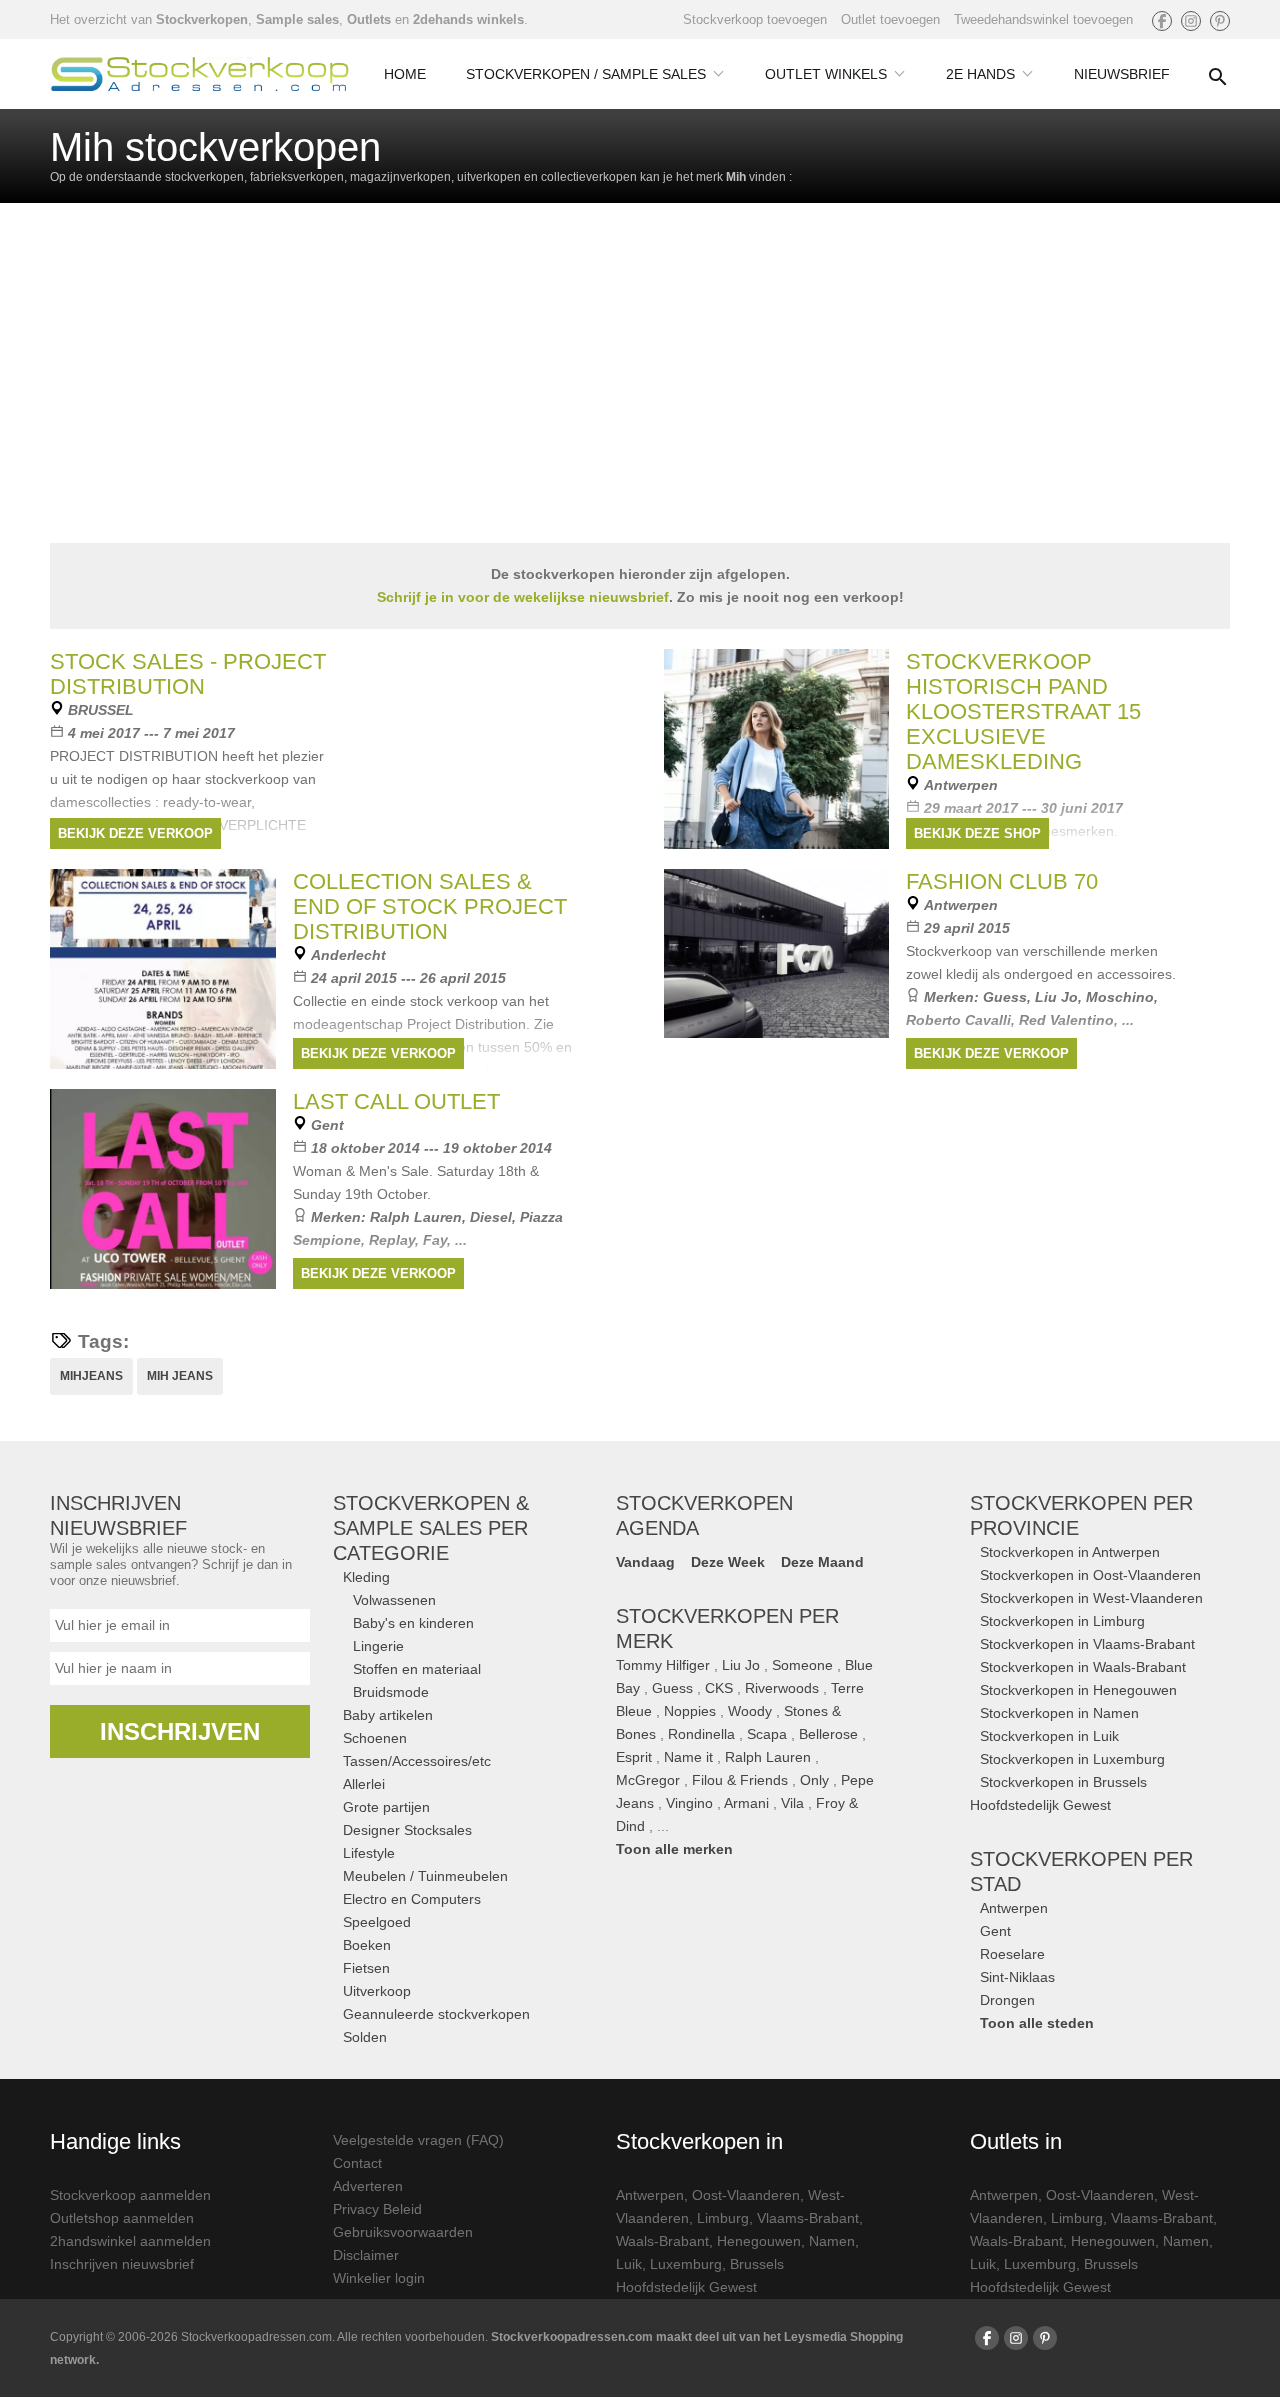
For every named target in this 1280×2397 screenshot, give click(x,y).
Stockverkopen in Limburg (1062, 1621)
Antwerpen (1014, 1908)
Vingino (689, 1803)
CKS (719, 1688)
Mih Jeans (180, 1376)
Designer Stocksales (407, 1830)
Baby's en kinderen (413, 1623)
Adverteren (368, 2186)
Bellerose (828, 1734)
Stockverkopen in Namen (1059, 1713)
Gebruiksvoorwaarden (403, 2232)
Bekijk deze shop (977, 833)
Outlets (369, 19)
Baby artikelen (388, 1715)
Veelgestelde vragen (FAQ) (418, 2140)
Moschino (1120, 997)
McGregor (648, 1780)
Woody (750, 1711)
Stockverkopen (202, 19)
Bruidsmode (391, 1692)
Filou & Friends (740, 1780)
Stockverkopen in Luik (1049, 1736)
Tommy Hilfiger (663, 1665)
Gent (995, 1931)
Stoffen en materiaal (417, 1669)
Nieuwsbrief (1122, 74)
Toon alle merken (674, 1849)
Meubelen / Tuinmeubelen (425, 1876)
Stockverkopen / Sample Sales (586, 74)
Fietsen (366, 1968)
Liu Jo (1056, 997)
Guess (1005, 997)
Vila (792, 1803)
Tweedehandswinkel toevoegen (1043, 19)
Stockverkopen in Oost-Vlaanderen (1090, 1575)
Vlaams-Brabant (808, 2218)
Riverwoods (782, 1688)
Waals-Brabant (662, 2241)
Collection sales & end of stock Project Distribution (430, 906)
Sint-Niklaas (1017, 1977)
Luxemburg (686, 2264)
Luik (629, 2264)
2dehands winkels (468, 19)
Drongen (1007, 2000)
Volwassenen (394, 1600)
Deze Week (728, 1562)
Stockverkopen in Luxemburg (1072, 1759)
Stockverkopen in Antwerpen (1070, 1552)
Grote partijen (386, 1807)
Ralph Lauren (416, 1217)
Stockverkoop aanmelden (130, 2195)
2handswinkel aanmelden (130, 2241)
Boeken (367, 1945)
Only (814, 1780)
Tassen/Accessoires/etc (417, 1761)
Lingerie (378, 1646)
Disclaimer (366, 2255)
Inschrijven (180, 1731)
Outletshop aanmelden (122, 2218)
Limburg (723, 2218)
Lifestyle (369, 1853)
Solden (365, 2037)
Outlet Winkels (826, 74)
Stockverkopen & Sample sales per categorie (431, 1528)
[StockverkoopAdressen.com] (200, 74)
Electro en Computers (412, 1899)
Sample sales (297, 19)
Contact (357, 2163)
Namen (832, 2241)
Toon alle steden (1037, 2023)
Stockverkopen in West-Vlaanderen (1091, 1598)
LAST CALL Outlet (396, 1101)
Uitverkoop (377, 1991)
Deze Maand (822, 1562)
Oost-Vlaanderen (746, 2195)
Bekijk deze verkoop (135, 833)
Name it (688, 1757)
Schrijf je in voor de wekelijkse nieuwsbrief (523, 597)
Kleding (366, 1577)
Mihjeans (91, 1376)
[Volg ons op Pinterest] (1220, 21)
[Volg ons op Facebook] (1162, 21)
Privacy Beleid (377, 2209)
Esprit (634, 1757)
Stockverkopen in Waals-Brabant (1083, 1667)
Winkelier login (379, 2278)
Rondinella (701, 1734)
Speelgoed (377, 1922)
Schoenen (375, 1738)
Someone (802, 1665)
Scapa (767, 1734)
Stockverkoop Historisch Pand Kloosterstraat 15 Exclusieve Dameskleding (1023, 711)
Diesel (491, 1217)
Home (405, 74)
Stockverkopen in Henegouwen (1078, 1690)
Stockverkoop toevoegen (755, 19)
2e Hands (980, 74)
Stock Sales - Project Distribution (188, 674)
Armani (746, 1803)
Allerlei (364, 1784)
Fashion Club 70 (1002, 881)
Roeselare (1012, 1954)
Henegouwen (759, 2241)
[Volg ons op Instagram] (1191, 21)
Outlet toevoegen (890, 19)
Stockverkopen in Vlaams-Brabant (1087, 1644)
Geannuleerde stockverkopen (436, 2014)
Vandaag (645, 1562)
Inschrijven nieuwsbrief (122, 2264)
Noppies (690, 1711)
